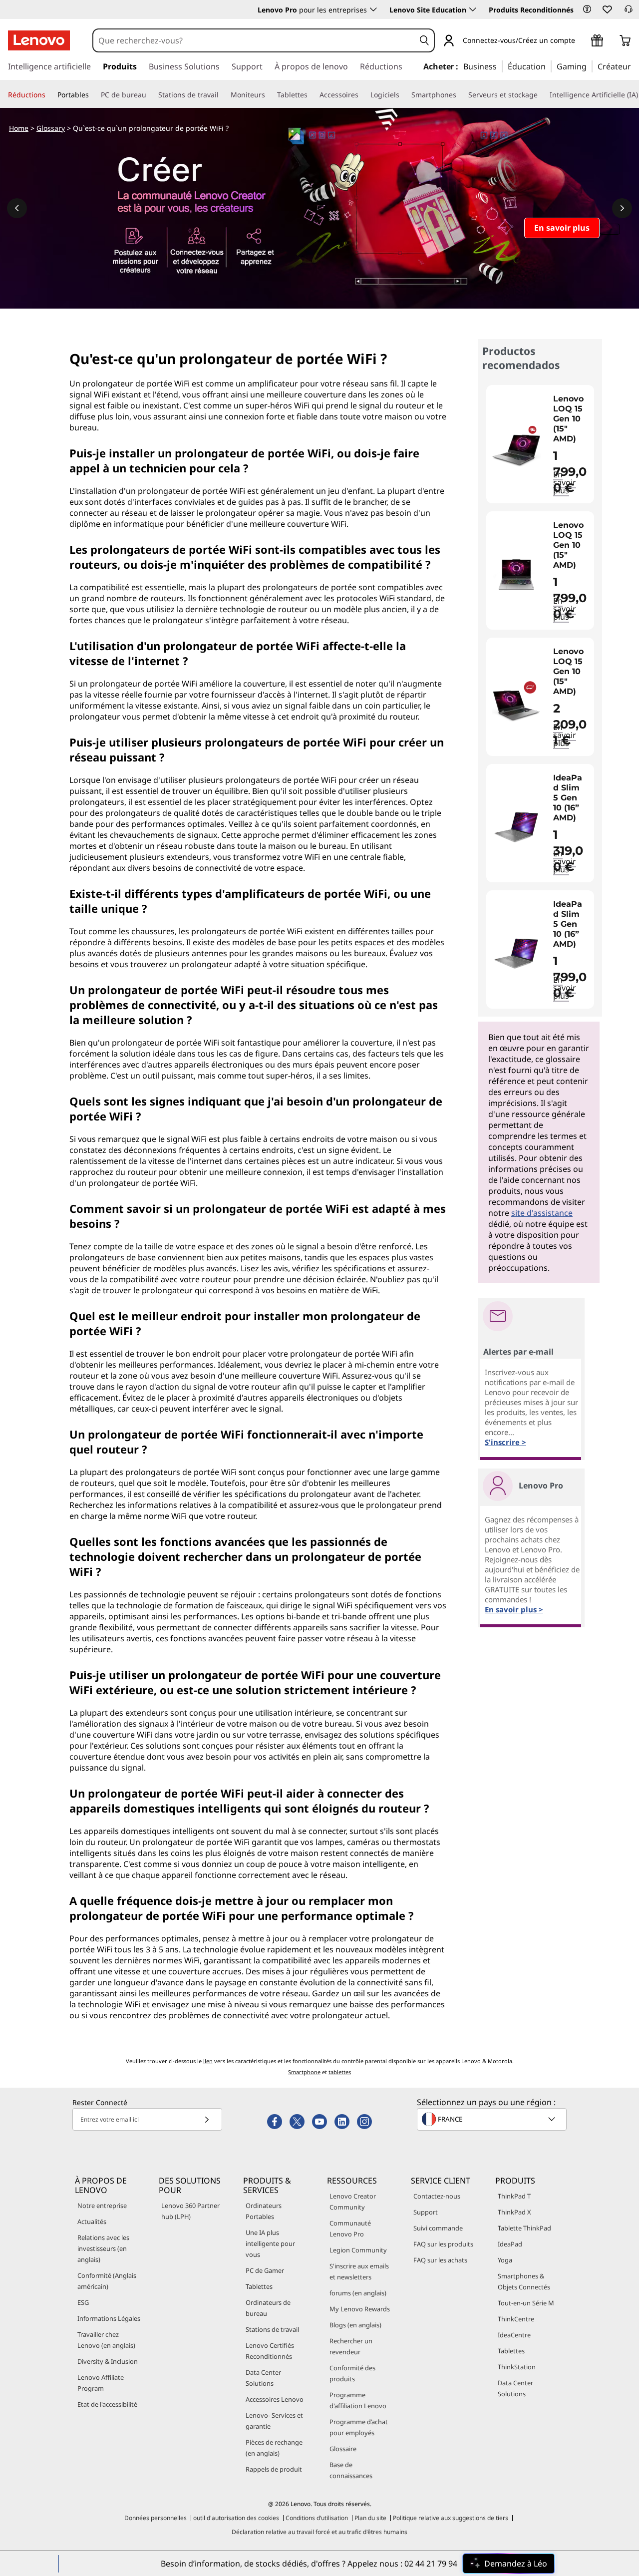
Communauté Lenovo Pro (350, 2228)
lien (208, 2061)
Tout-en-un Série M (526, 2303)
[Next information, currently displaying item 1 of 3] (622, 208)
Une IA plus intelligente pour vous (270, 2243)
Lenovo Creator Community (353, 2202)
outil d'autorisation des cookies (236, 2518)
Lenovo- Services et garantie (274, 2421)
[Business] (500, 66)
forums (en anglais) (358, 2293)
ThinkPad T (514, 2196)
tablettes (340, 2072)
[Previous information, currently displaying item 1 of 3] (17, 208)
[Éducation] (549, 66)
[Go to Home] (39, 40)
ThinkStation (517, 2367)
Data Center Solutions (263, 2378)
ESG (83, 2302)
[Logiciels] (403, 95)
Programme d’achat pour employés (359, 2427)
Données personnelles (156, 2518)
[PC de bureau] (150, 95)
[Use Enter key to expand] (581, 41)
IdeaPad (510, 2244)
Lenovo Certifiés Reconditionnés (270, 2351)
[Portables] (93, 95)
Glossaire (343, 2449)
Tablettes (259, 2286)
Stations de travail (272, 2329)
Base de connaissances (351, 2470)
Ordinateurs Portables (264, 2211)
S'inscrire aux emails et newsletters (359, 2271)
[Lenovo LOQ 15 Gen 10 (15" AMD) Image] (516, 448)
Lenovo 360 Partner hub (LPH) (190, 2211)
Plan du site (370, 2518)
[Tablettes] (312, 95)
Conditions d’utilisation (317, 2518)
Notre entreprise (102, 2206)
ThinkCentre (516, 2319)
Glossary (51, 128)
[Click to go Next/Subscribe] (207, 2119)
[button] (587, 9)
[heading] (571, 419)
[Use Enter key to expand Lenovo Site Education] (473, 9)
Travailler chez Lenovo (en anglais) (106, 2340)
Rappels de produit (274, 2469)
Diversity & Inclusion (108, 2361)
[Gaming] (590, 66)
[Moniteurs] (269, 95)
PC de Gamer (265, 2270)
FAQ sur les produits (443, 2244)
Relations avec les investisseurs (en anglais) (103, 2248)
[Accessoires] (362, 95)
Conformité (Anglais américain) (107, 2281)
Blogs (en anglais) (355, 2325)
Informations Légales (109, 2318)
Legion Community (358, 2250)
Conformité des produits (352, 2373)
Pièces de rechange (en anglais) (274, 2448)
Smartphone (304, 2072)
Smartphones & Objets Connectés (524, 2281)
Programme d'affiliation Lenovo (358, 2400)
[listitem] (540, 444)
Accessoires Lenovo (275, 2399)
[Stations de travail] (223, 95)
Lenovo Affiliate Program (101, 2383)
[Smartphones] (460, 95)
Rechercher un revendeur (351, 2346)
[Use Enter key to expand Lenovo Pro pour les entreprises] (373, 9)
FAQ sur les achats (440, 2260)
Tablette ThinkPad (524, 2228)
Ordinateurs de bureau (268, 2308)
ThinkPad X (514, 2212)
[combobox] (254, 40)
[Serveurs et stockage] (542, 95)
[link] (629, 12)
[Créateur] (635, 66)
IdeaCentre (514, 2335)
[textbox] (493, 2119)
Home (19, 128)
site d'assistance (542, 1213)
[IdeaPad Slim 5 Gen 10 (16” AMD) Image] (516, 827)
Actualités (92, 2221)
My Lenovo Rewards (360, 2309)
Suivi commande (438, 2228)
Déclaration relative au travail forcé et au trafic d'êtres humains (319, 2532)
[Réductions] (49, 95)
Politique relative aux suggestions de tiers (451, 2518)
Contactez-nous (437, 2196)
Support (426, 2212)
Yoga (505, 2260)
